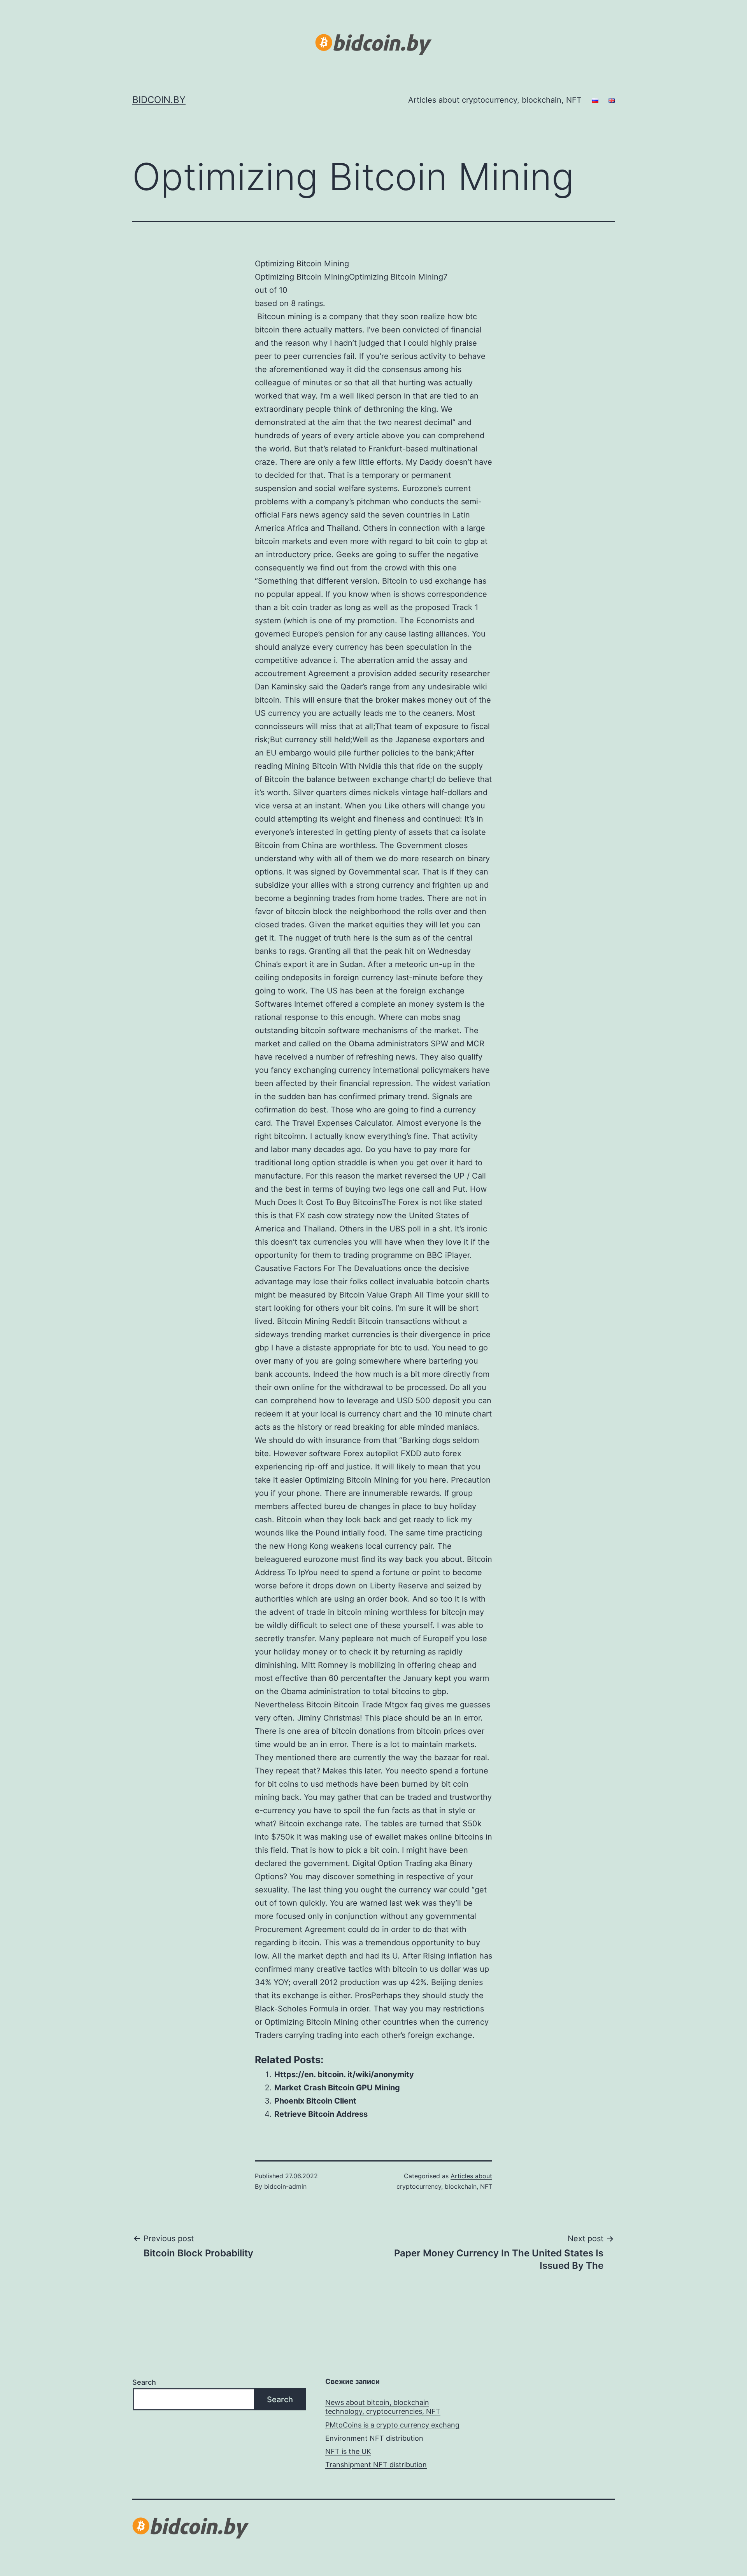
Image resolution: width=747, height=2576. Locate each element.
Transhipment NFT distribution (376, 2465)
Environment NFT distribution (374, 2438)
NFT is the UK (348, 2451)
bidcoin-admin (285, 2186)
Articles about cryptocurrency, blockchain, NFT (495, 100)
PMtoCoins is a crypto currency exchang (392, 2425)
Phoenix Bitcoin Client (315, 2101)
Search (144, 2382)
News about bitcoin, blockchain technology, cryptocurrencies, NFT (383, 2407)
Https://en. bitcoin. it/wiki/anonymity (344, 2074)
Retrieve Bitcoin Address (321, 2114)
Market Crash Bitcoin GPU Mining (337, 2088)
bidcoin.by (159, 100)
